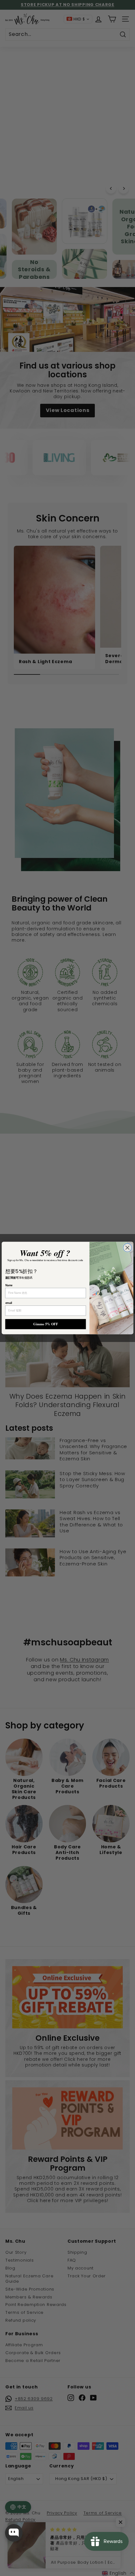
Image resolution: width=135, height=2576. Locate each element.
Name (9, 1285)
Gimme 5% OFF (46, 1324)
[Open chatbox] (14, 2533)
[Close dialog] (127, 1248)
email (9, 1303)
